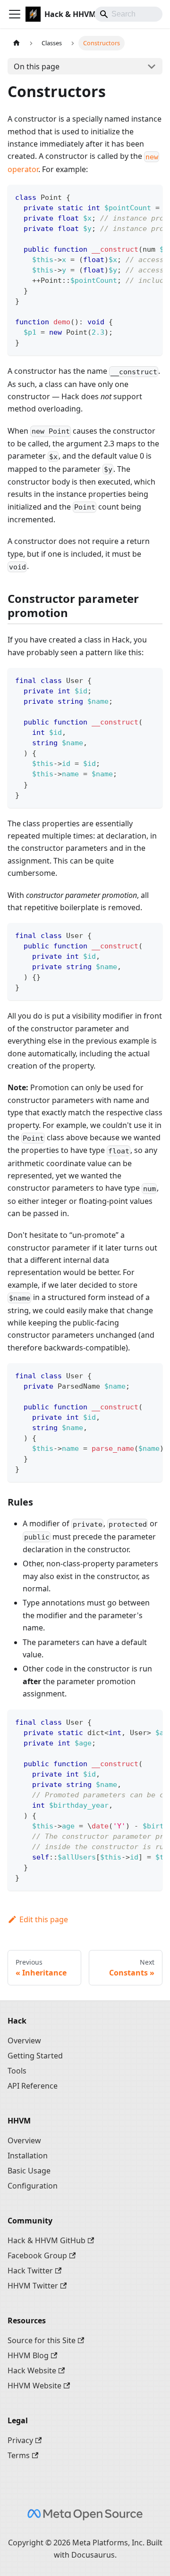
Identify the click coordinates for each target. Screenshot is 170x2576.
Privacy (20, 2440)
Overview (24, 2041)
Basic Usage (29, 2171)
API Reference (33, 2086)
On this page (37, 66)
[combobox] (128, 14)
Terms (19, 2455)
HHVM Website (34, 2386)
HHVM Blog (28, 2355)
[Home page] (17, 43)
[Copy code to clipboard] (151, 197)
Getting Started (35, 2056)
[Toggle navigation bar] (15, 14)
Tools (17, 2071)
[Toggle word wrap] (134, 197)
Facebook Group (37, 2255)
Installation (28, 2156)
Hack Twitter (30, 2271)
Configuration (33, 2186)
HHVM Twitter (33, 2286)
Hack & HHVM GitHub (47, 2240)
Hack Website (32, 2370)
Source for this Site (42, 2340)
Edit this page (44, 1919)
